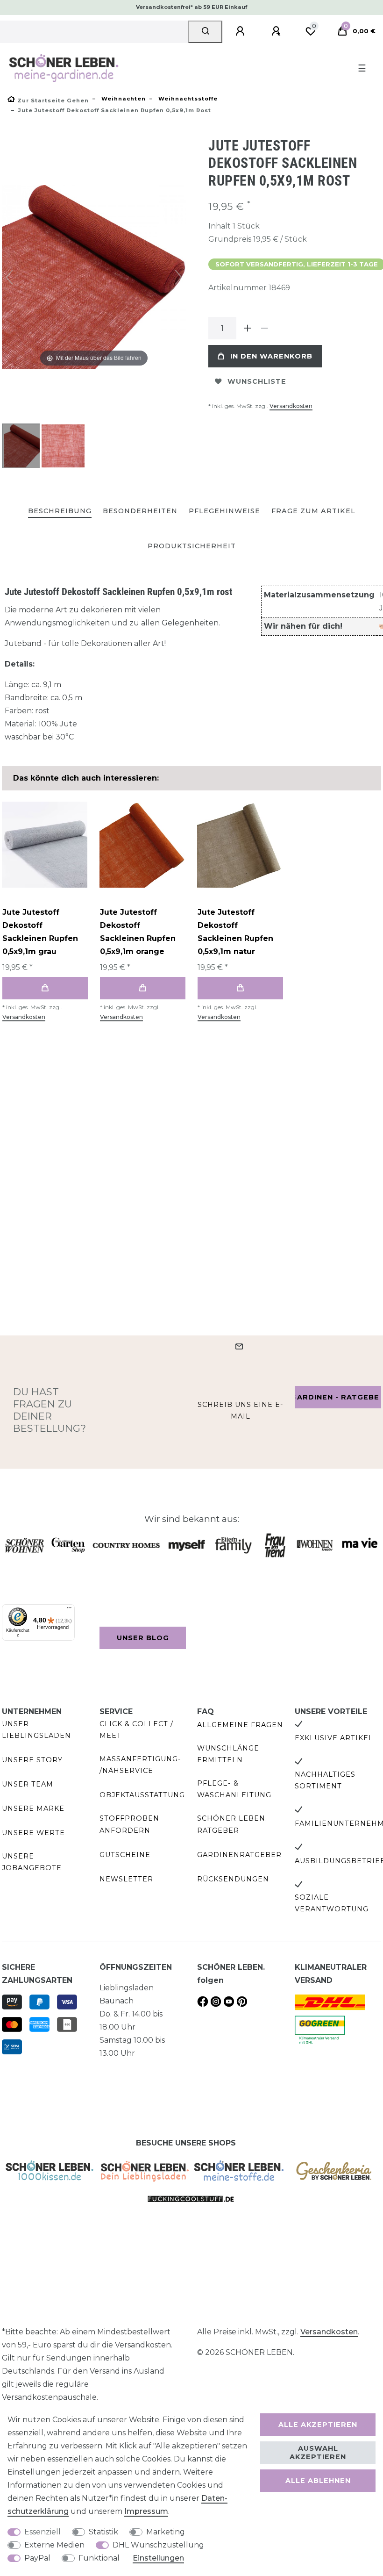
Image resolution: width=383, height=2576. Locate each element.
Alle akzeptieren (318, 2425)
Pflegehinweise (224, 511)
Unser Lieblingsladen (36, 1730)
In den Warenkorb (271, 356)
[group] (45, 844)
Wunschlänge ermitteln (228, 1754)
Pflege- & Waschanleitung (234, 1789)
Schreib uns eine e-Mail (241, 1410)
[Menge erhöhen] (248, 328)
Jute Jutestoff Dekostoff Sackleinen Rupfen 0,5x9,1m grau (40, 932)
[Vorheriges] (9, 277)
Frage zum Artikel (313, 511)
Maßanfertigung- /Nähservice (140, 1765)
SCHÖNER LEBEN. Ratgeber (232, 1824)
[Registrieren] (277, 31)
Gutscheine (125, 1855)
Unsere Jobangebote (32, 1862)
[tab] (60, 512)
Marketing (166, 2532)
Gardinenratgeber (239, 1855)
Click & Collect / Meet (136, 1730)
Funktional (99, 2558)
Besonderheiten (140, 511)
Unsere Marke (33, 1808)
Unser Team (28, 1784)
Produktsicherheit (192, 546)
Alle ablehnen (318, 2481)
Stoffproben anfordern (129, 1824)
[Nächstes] (178, 277)
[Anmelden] (241, 31)
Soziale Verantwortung (332, 1903)
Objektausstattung (142, 1795)
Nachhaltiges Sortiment (325, 1780)
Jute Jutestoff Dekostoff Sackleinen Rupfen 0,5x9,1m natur (235, 932)
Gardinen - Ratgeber (338, 1397)
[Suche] (205, 32)
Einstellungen (158, 2558)
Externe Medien (54, 2545)
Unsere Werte (33, 1833)
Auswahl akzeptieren (318, 2453)
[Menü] (69, 1610)
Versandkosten (291, 406)
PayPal (37, 2558)
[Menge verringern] (264, 328)
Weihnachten (123, 99)
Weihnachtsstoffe (187, 99)
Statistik (103, 2532)
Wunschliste (257, 381)
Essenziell (43, 2532)
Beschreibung (60, 511)
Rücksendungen (233, 1879)
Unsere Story (32, 1760)
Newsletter (126, 1879)
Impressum (146, 2511)
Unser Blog (143, 1638)
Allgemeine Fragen (240, 1725)
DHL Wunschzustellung (158, 2545)
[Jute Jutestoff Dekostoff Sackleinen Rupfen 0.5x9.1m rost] (25, 447)
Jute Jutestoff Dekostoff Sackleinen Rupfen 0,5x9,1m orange (138, 932)
